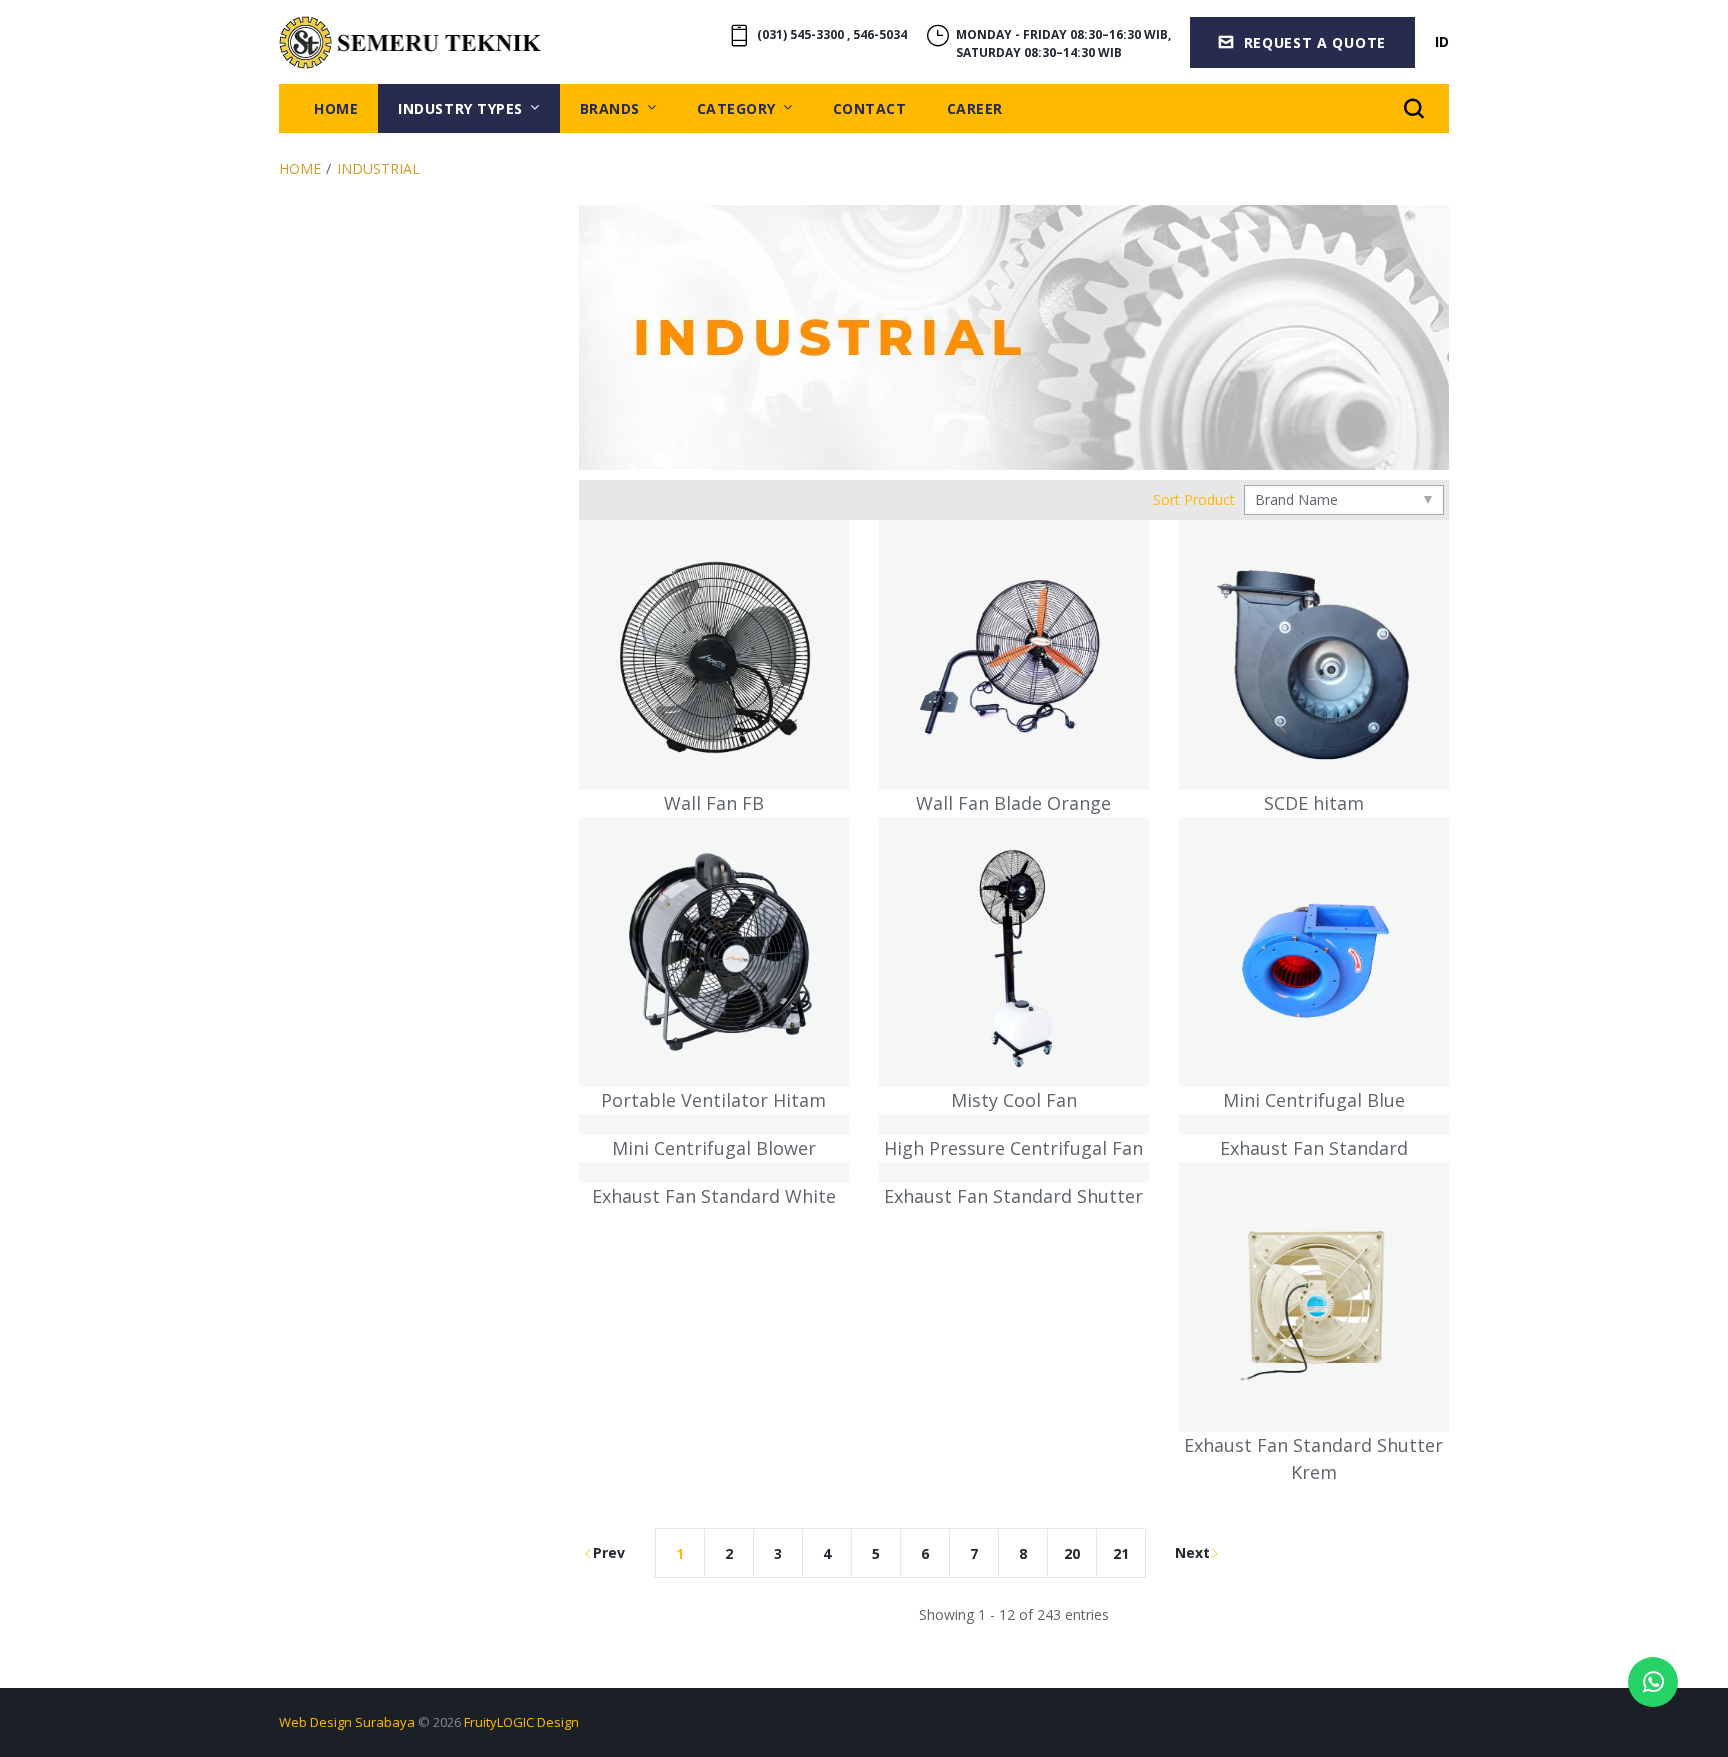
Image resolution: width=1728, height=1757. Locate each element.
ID (1442, 41)
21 (1121, 1553)
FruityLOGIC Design (521, 1722)
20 (1072, 1553)
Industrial (378, 168)
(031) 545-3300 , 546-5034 (832, 34)
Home (300, 168)
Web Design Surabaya (347, 1722)
